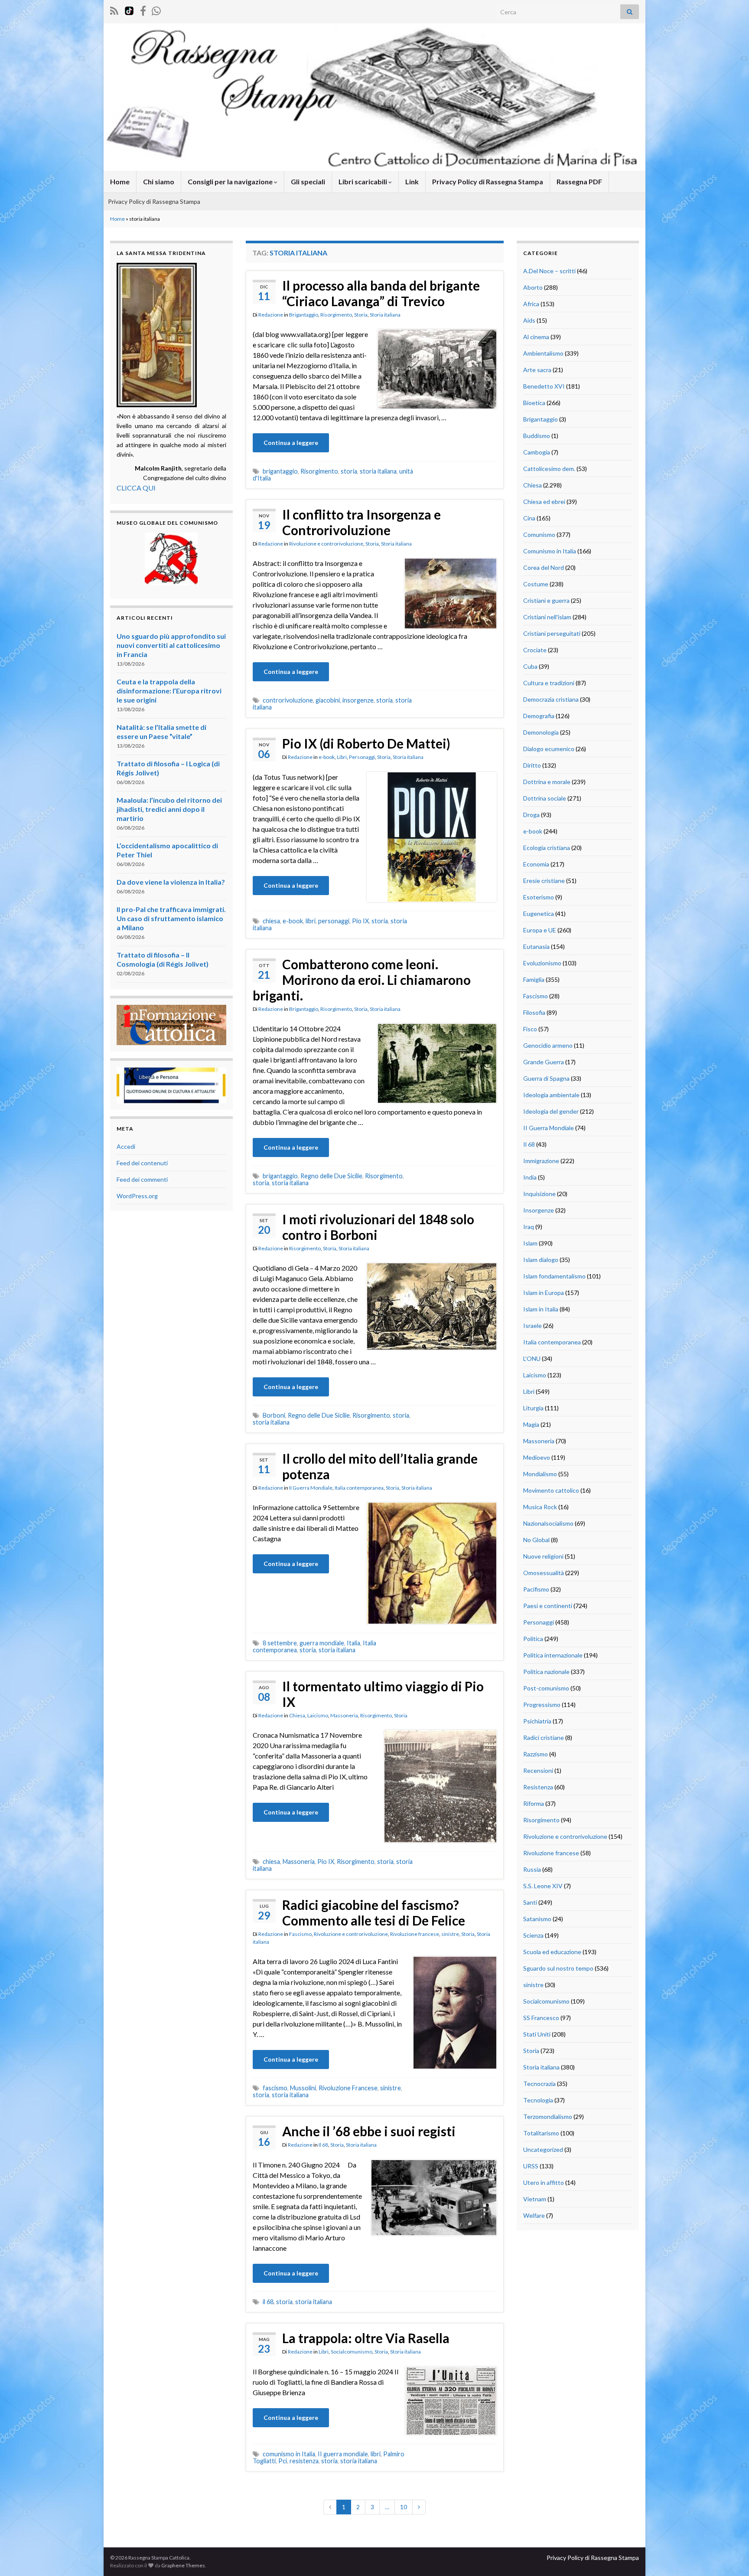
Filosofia (534, 1012)
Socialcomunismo (352, 2352)
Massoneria (344, 1715)
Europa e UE (540, 930)
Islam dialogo (541, 1260)
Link (412, 181)
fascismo (275, 2088)
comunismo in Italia (289, 2454)
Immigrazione (541, 1161)
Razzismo (536, 1754)
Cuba (530, 666)
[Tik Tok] (129, 9)
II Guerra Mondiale (311, 1488)
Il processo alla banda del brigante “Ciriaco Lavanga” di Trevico (381, 293)
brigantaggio (280, 471)
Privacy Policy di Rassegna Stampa (488, 181)
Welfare (534, 2215)
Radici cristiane (544, 1737)
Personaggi (362, 757)
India (530, 1177)
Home (120, 181)
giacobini (328, 700)
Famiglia (534, 979)
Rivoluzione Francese (348, 2088)
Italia (353, 1643)
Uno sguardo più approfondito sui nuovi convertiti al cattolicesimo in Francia (171, 645)
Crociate (535, 650)
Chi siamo (159, 181)
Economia (536, 864)
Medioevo (537, 1457)
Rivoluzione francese (415, 1934)
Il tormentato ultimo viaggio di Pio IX (383, 1694)
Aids (529, 320)
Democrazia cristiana (551, 699)
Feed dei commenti (142, 1179)
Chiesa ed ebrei (544, 502)
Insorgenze (539, 1210)
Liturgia (533, 1408)
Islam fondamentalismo (554, 1276)
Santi (530, 1902)
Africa (531, 304)
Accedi (126, 1146)
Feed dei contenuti (142, 1163)
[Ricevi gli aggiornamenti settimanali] (156, 9)
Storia (361, 315)
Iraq (529, 1227)
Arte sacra (537, 370)
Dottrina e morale (547, 782)
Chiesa (297, 1715)
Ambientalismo (543, 353)
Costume (536, 584)
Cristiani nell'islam (547, 617)
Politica (533, 1639)
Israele (532, 1326)
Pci (283, 2461)
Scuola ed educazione (552, 1952)
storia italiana (378, 471)
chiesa (271, 921)
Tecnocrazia (539, 2084)
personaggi (334, 921)
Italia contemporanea (359, 1488)
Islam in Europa (544, 1293)
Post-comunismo (546, 1688)
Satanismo (537, 1919)
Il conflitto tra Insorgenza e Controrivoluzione (361, 522)
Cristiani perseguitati (552, 633)
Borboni (274, 1415)
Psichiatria (537, 1721)
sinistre (450, 1934)
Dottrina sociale (545, 798)
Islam (530, 1243)
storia (349, 471)
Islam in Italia (541, 1309)
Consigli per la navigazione (231, 181)
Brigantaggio (304, 315)
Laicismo (318, 1715)
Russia (532, 1869)
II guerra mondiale (343, 2454)
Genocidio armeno (548, 1045)
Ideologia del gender (551, 1111)
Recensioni (538, 1770)
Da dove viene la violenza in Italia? (171, 882)
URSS (531, 2166)
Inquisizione (539, 1194)
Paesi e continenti (548, 1606)
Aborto (533, 287)
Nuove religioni (543, 1556)
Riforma (534, 1803)
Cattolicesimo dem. (549, 469)
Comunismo (539, 534)
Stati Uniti (537, 2034)
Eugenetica (539, 914)
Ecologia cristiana (547, 848)
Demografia (539, 716)
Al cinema (536, 337)
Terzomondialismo (548, 2117)
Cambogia (537, 452)
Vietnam (535, 2199)
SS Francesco (541, 2018)
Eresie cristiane (544, 881)
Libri (342, 757)
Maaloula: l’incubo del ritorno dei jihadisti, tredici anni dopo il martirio (169, 809)
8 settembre (280, 1643)
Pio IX (360, 921)
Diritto (532, 765)
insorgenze (358, 700)
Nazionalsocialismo (548, 1523)
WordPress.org (137, 1196)
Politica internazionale (553, 1655)
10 (404, 2507)
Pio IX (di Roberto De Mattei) (366, 743)
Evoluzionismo (542, 963)
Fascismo (300, 1934)
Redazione (271, 315)
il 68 (268, 2302)
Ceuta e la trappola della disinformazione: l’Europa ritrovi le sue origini (169, 691)
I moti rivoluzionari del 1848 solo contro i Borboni (378, 1227)
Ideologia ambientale (551, 1095)
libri (311, 921)
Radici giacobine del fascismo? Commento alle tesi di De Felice (374, 1912)
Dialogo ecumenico (549, 749)
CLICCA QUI (136, 488)
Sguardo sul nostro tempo (558, 1968)
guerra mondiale (322, 1643)
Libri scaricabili (363, 181)
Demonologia (541, 732)
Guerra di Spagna (546, 1078)
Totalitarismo (541, 2133)
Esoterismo (539, 897)
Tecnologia (538, 2100)
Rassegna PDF (579, 181)
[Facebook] (143, 9)
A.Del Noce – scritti (549, 271)
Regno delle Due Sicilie (331, 1176)
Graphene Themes (183, 2565)
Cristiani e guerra (546, 600)
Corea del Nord (544, 567)
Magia (531, 1424)
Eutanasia (536, 946)
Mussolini (303, 2088)
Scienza (533, 1935)
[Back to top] (729, 2556)
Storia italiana (385, 315)
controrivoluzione (288, 700)
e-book (327, 757)
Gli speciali (308, 181)
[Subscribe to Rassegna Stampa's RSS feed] (114, 9)
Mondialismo (540, 1474)
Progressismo (542, 1705)
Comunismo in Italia (550, 551)
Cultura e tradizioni (549, 683)
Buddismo (537, 436)
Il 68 (323, 2145)
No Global (536, 1540)
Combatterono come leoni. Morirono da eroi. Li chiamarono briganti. (362, 980)
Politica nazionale (546, 1672)
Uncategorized (543, 2149)
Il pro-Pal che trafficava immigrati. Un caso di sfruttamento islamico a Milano (171, 918)
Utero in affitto (544, 2182)
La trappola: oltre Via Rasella (366, 2338)
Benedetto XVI (544, 386)
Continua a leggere (291, 443)
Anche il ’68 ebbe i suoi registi (369, 2131)
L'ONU (532, 1358)
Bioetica (534, 403)
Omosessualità (544, 1573)
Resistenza (538, 1787)
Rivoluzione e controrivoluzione (326, 544)
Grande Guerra (544, 1062)
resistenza (304, 2461)
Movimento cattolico (551, 1490)
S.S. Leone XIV (543, 1886)
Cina (529, 518)
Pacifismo (536, 1589)
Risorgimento (336, 315)
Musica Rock (540, 1507)
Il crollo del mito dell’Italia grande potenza (380, 1466)
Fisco (530, 1029)
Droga (531, 815)
